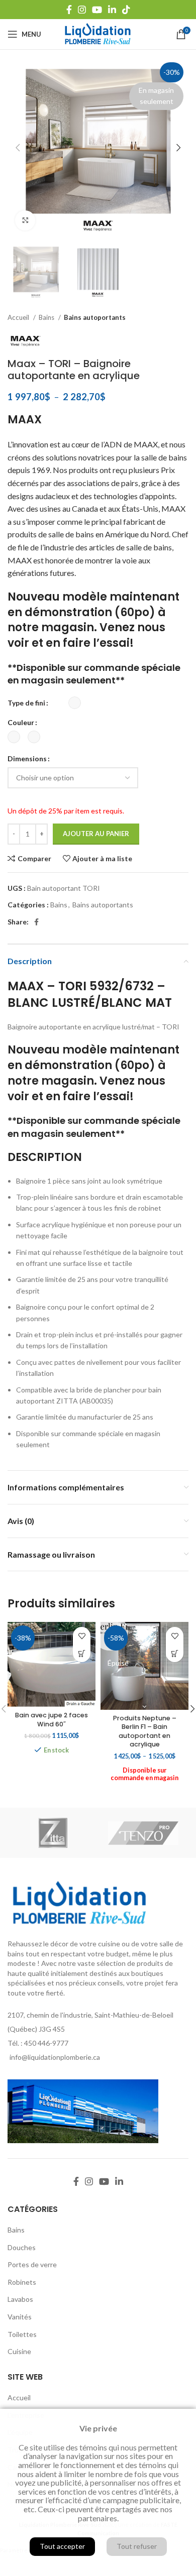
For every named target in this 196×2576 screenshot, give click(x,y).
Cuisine (19, 2351)
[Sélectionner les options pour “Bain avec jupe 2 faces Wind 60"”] (82, 1653)
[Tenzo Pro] (143, 1833)
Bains (47, 317)
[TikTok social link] (126, 10)
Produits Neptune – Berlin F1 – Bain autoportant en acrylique (145, 1731)
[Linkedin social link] (112, 10)
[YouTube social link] (97, 10)
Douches (22, 2247)
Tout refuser (137, 2546)
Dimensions (27, 758)
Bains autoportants (95, 317)
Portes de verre (32, 2264)
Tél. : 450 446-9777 (38, 2043)
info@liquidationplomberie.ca (55, 2057)
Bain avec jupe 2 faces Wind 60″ (52, 1720)
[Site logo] (98, 33)
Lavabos (20, 2299)
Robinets (22, 2282)
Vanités (20, 2317)
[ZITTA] (53, 1833)
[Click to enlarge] (25, 220)
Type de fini (26, 703)
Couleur (21, 722)
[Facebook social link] (69, 10)
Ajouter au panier (96, 834)
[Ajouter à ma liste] (82, 1636)
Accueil (19, 317)
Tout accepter (62, 2546)
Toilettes (22, 2334)
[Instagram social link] (82, 10)
